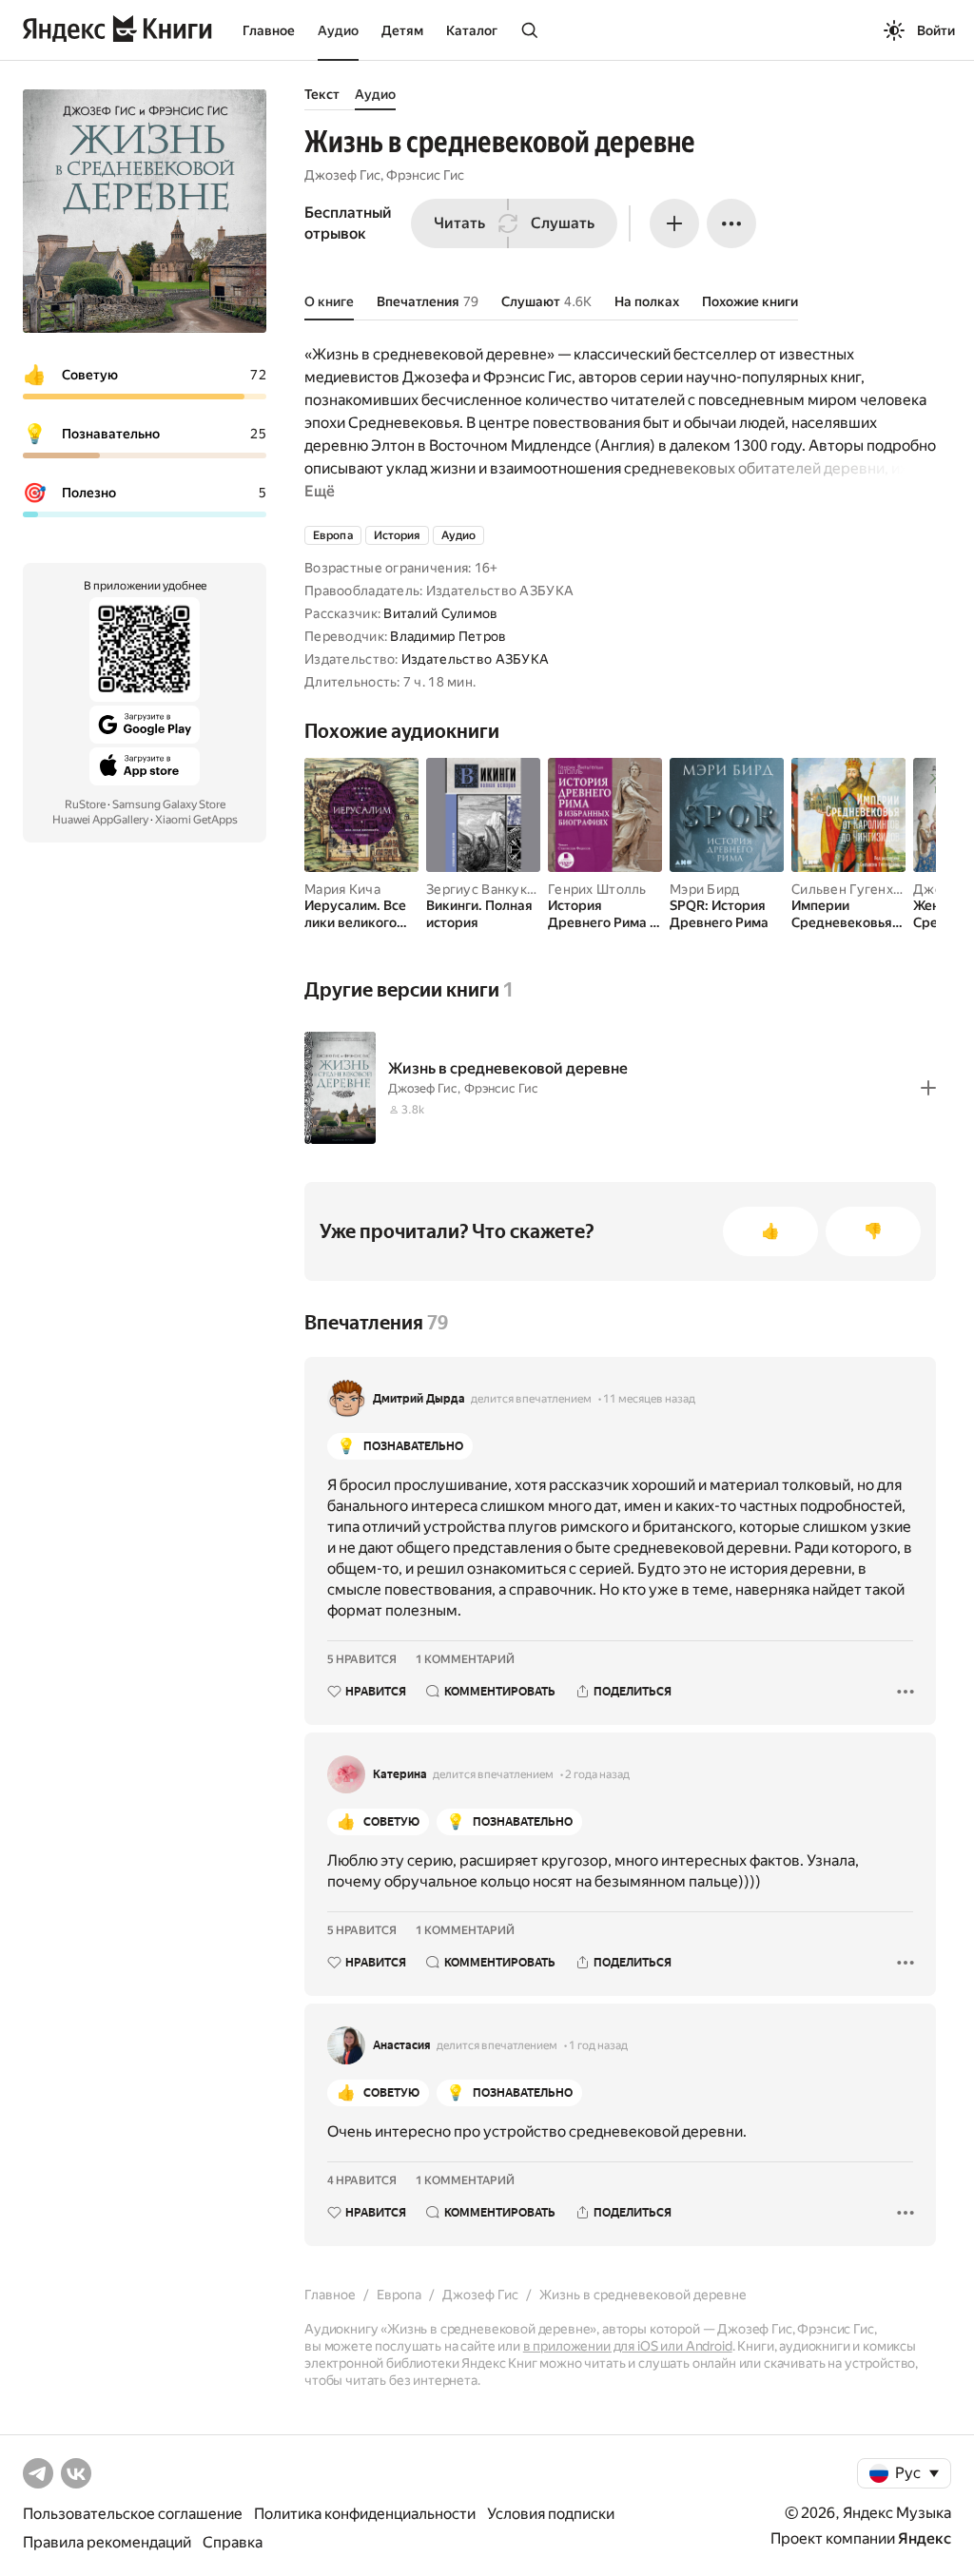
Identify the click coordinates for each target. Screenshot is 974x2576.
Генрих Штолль (597, 889)
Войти (936, 30)
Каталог (472, 30)
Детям (402, 30)
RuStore (85, 804)
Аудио (338, 30)
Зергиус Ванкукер (484, 889)
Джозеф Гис (342, 175)
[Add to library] (928, 1088)
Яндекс (925, 2538)
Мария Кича (342, 889)
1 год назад (598, 2045)
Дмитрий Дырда (419, 1399)
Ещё (320, 491)
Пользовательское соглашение (133, 2514)
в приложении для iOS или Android (628, 2346)
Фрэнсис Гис (425, 175)
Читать (459, 223)
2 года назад (597, 1774)
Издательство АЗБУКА (475, 659)
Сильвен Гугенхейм (855, 889)
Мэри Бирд (705, 889)
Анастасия (402, 2045)
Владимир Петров (448, 636)
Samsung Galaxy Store (169, 804)
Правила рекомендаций (107, 2542)
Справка (233, 2542)
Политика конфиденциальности (365, 2514)
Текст (322, 94)
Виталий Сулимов (440, 613)
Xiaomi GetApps (196, 820)
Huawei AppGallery (100, 820)
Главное (269, 30)
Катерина (400, 1774)
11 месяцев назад (649, 1399)
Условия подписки (551, 2514)
